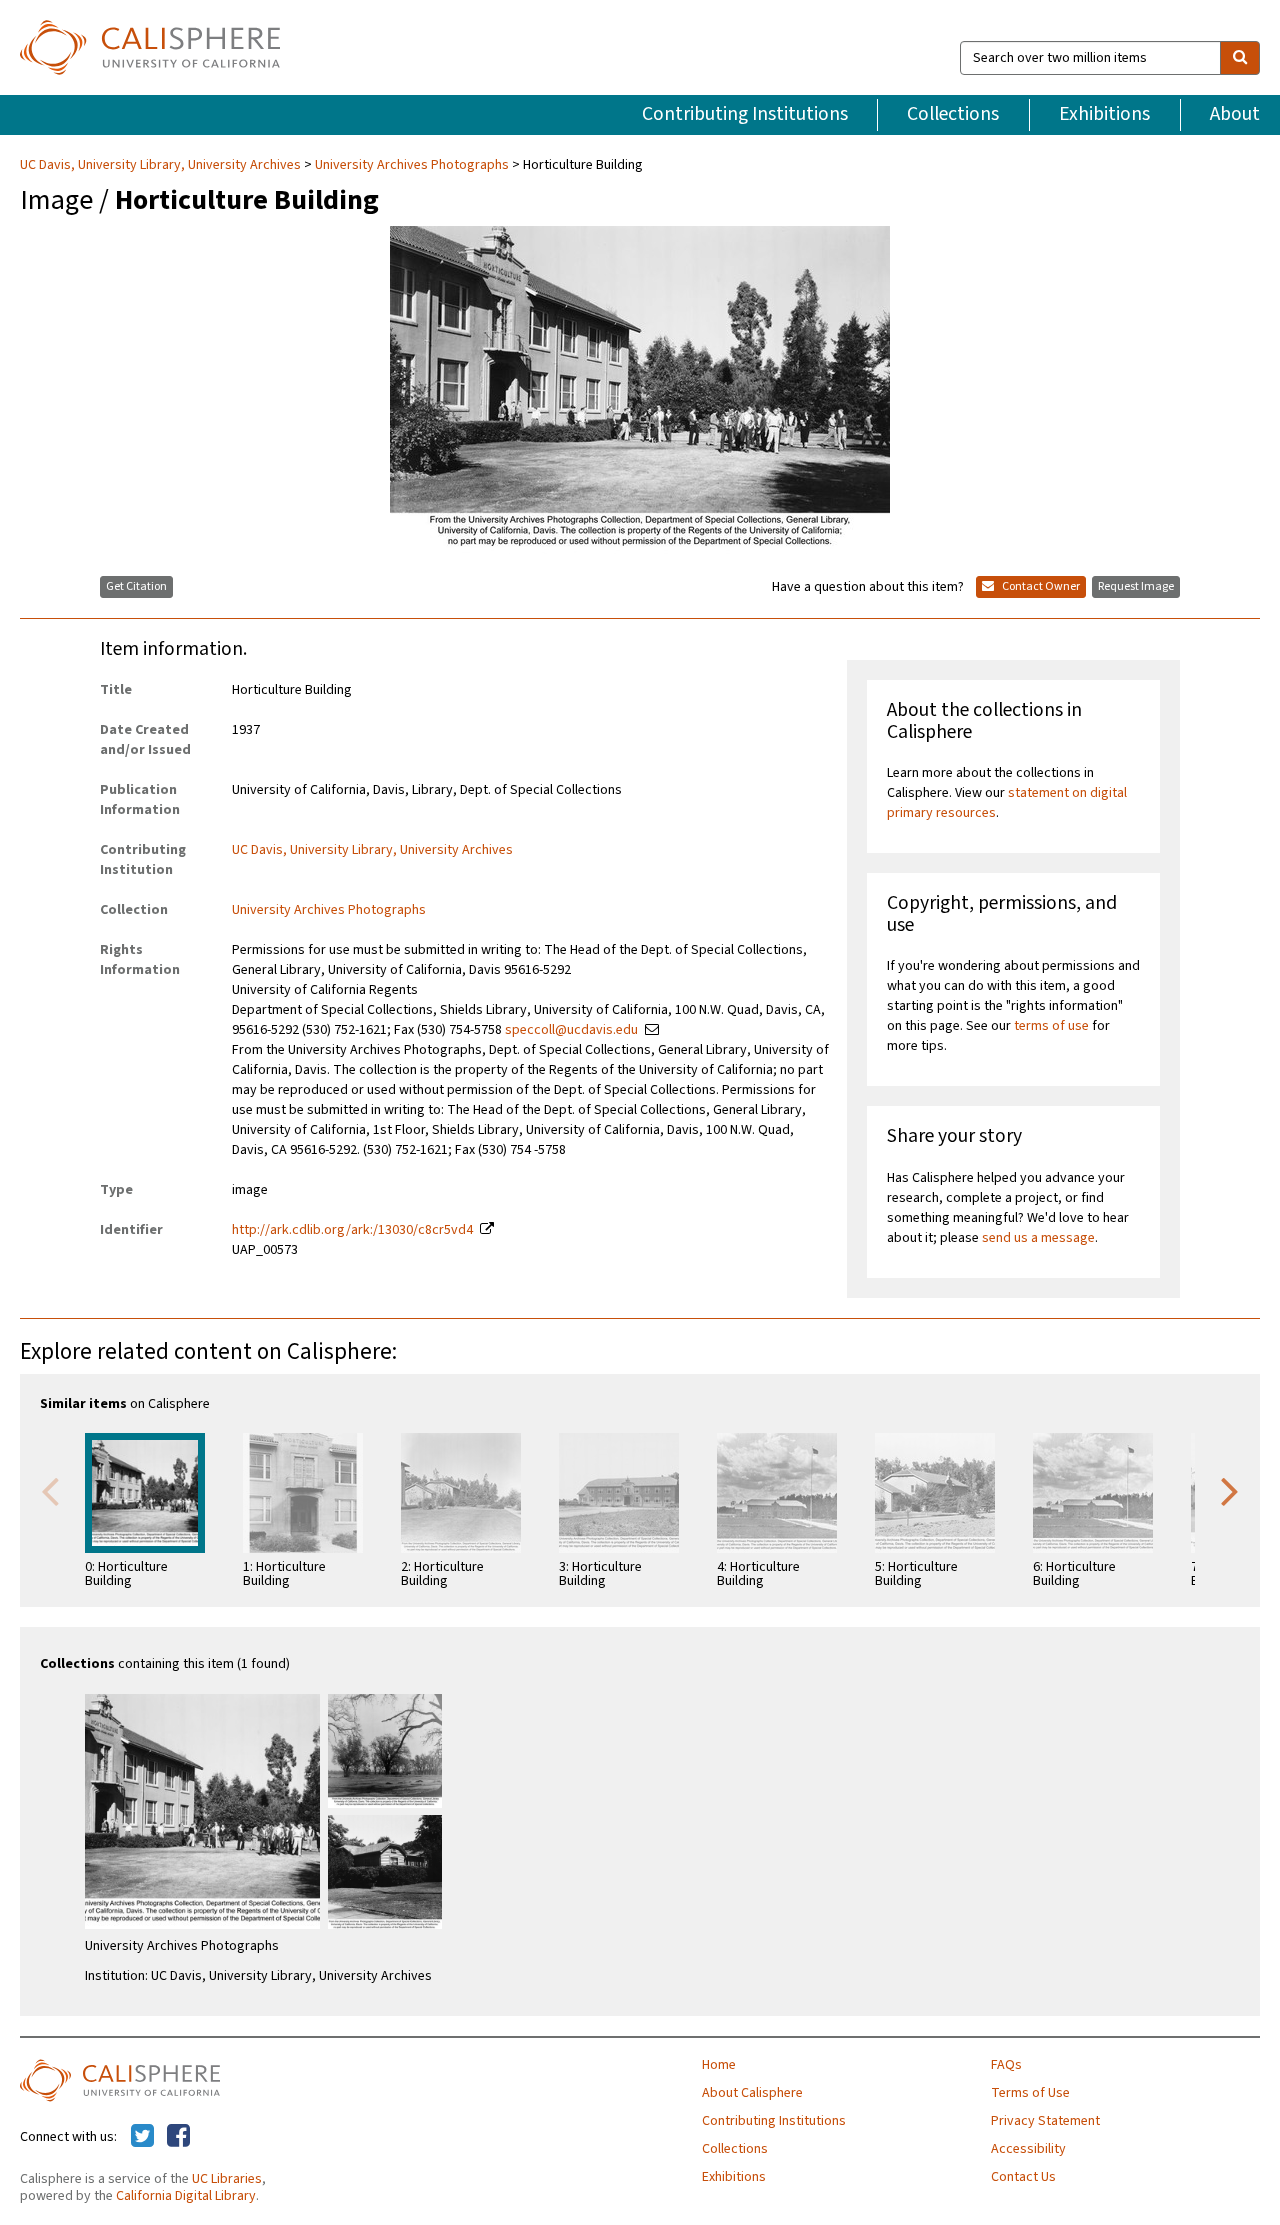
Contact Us (1023, 2177)
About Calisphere (752, 2093)
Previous (50, 1490)
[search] (1240, 58)
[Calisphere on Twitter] (142, 2137)
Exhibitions (1104, 114)
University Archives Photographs (412, 165)
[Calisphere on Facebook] (178, 2137)
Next (1230, 1490)
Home (719, 2065)
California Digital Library (186, 2196)
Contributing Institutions (745, 114)
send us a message (1038, 1238)
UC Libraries (227, 2179)
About (1235, 114)
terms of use (1051, 1026)
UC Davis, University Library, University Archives (162, 165)
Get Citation (136, 586)
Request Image (1136, 586)
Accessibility (1028, 2149)
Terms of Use (1030, 2093)
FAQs (1006, 2065)
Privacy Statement (1045, 2121)
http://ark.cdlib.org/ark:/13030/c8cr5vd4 (352, 1230)
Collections (953, 114)
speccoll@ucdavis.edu (571, 1030)
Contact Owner (1040, 586)
